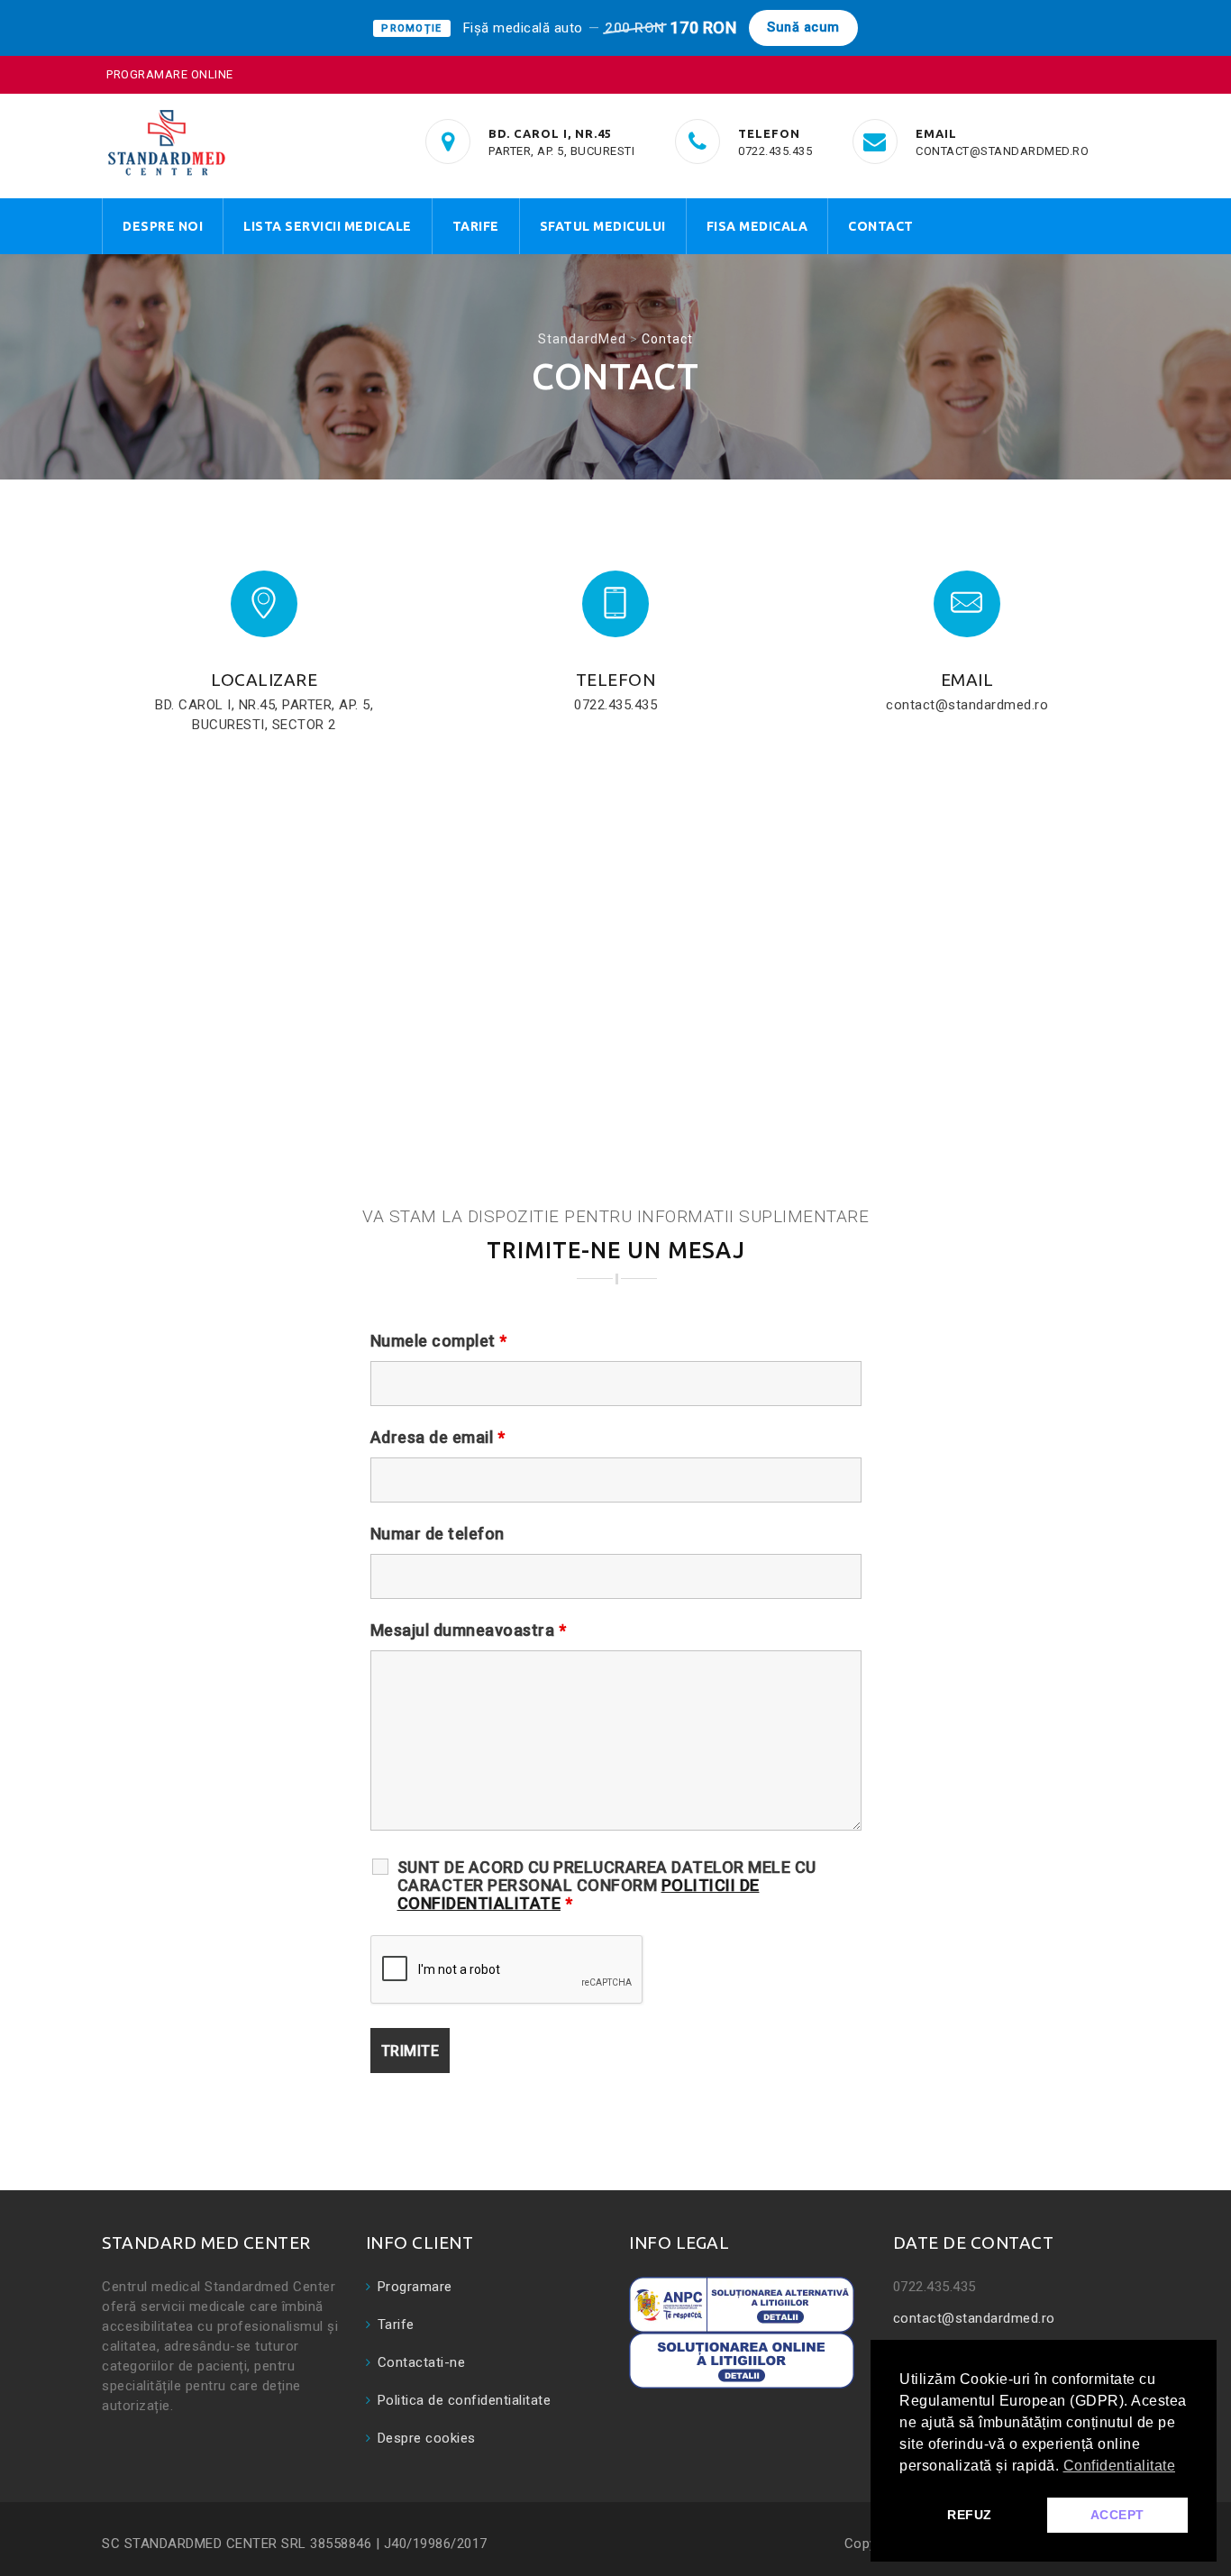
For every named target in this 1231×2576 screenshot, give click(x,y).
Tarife (476, 226)
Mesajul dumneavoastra (469, 1631)
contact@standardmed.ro (974, 2318)
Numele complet (439, 1341)
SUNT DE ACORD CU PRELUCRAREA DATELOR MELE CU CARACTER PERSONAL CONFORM (607, 1886)
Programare (415, 2287)
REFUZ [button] (970, 2515)
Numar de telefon (438, 1534)
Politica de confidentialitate (465, 2400)
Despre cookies (427, 2438)
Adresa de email (438, 1438)
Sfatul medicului (603, 226)
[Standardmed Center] (166, 142)
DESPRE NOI (163, 226)
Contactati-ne (422, 2362)
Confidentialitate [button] (1120, 2466)
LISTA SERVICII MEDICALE (328, 226)
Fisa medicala (757, 226)
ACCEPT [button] (1117, 2515)
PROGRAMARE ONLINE (170, 74)
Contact (881, 226)
